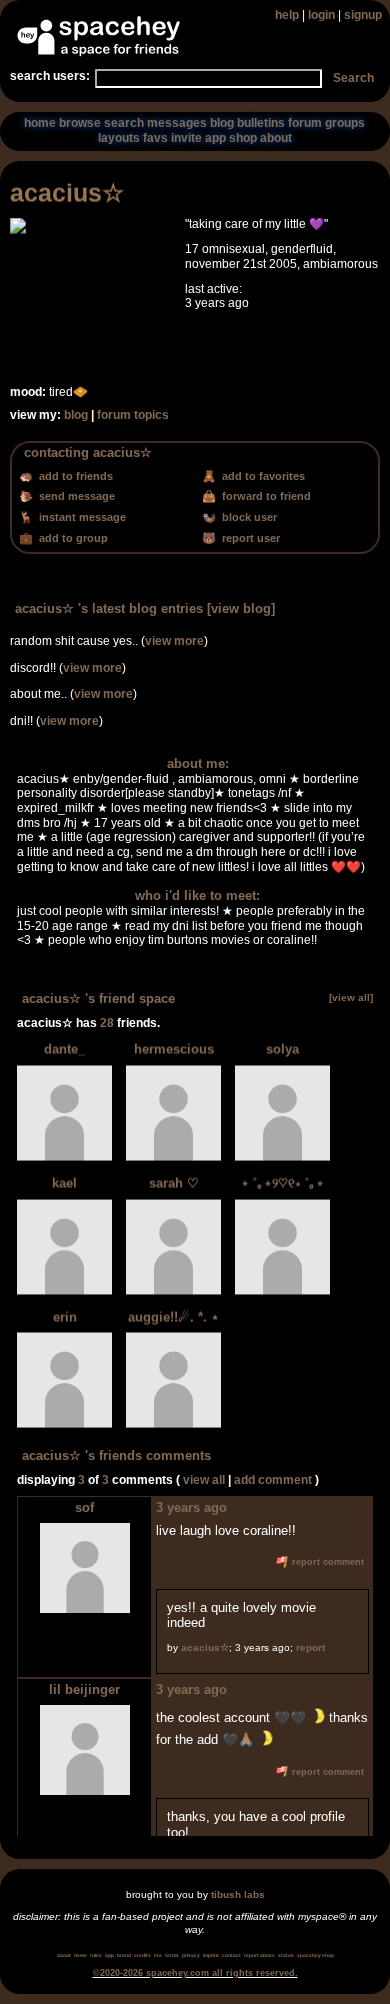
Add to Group (72, 538)
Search (353, 78)
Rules (96, 1955)
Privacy (191, 1955)
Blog (222, 123)
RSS (158, 1955)
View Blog (241, 608)
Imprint (211, 1955)
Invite (186, 138)
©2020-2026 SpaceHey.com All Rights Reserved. (195, 1973)
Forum (305, 123)
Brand (124, 1955)
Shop (243, 138)
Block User (248, 517)
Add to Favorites (262, 476)
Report (310, 1647)
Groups (345, 123)
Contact (231, 1955)
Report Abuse (259, 1955)
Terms (172, 1955)
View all (204, 1480)
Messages (177, 123)
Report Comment (326, 1562)
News (80, 1955)
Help (287, 15)
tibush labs (238, 1894)
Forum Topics (133, 415)
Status (286, 1955)
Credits (142, 1955)
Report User (249, 538)
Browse (80, 123)
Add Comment (273, 1480)
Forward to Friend (265, 496)
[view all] (351, 997)
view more (174, 641)
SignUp (363, 15)
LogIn (321, 15)
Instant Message (81, 517)
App (215, 138)
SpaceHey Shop (315, 1955)
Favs (155, 138)
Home (40, 123)
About (276, 138)
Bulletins (261, 123)
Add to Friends (74, 476)
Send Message (75, 496)
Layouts (119, 138)
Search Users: (50, 76)
